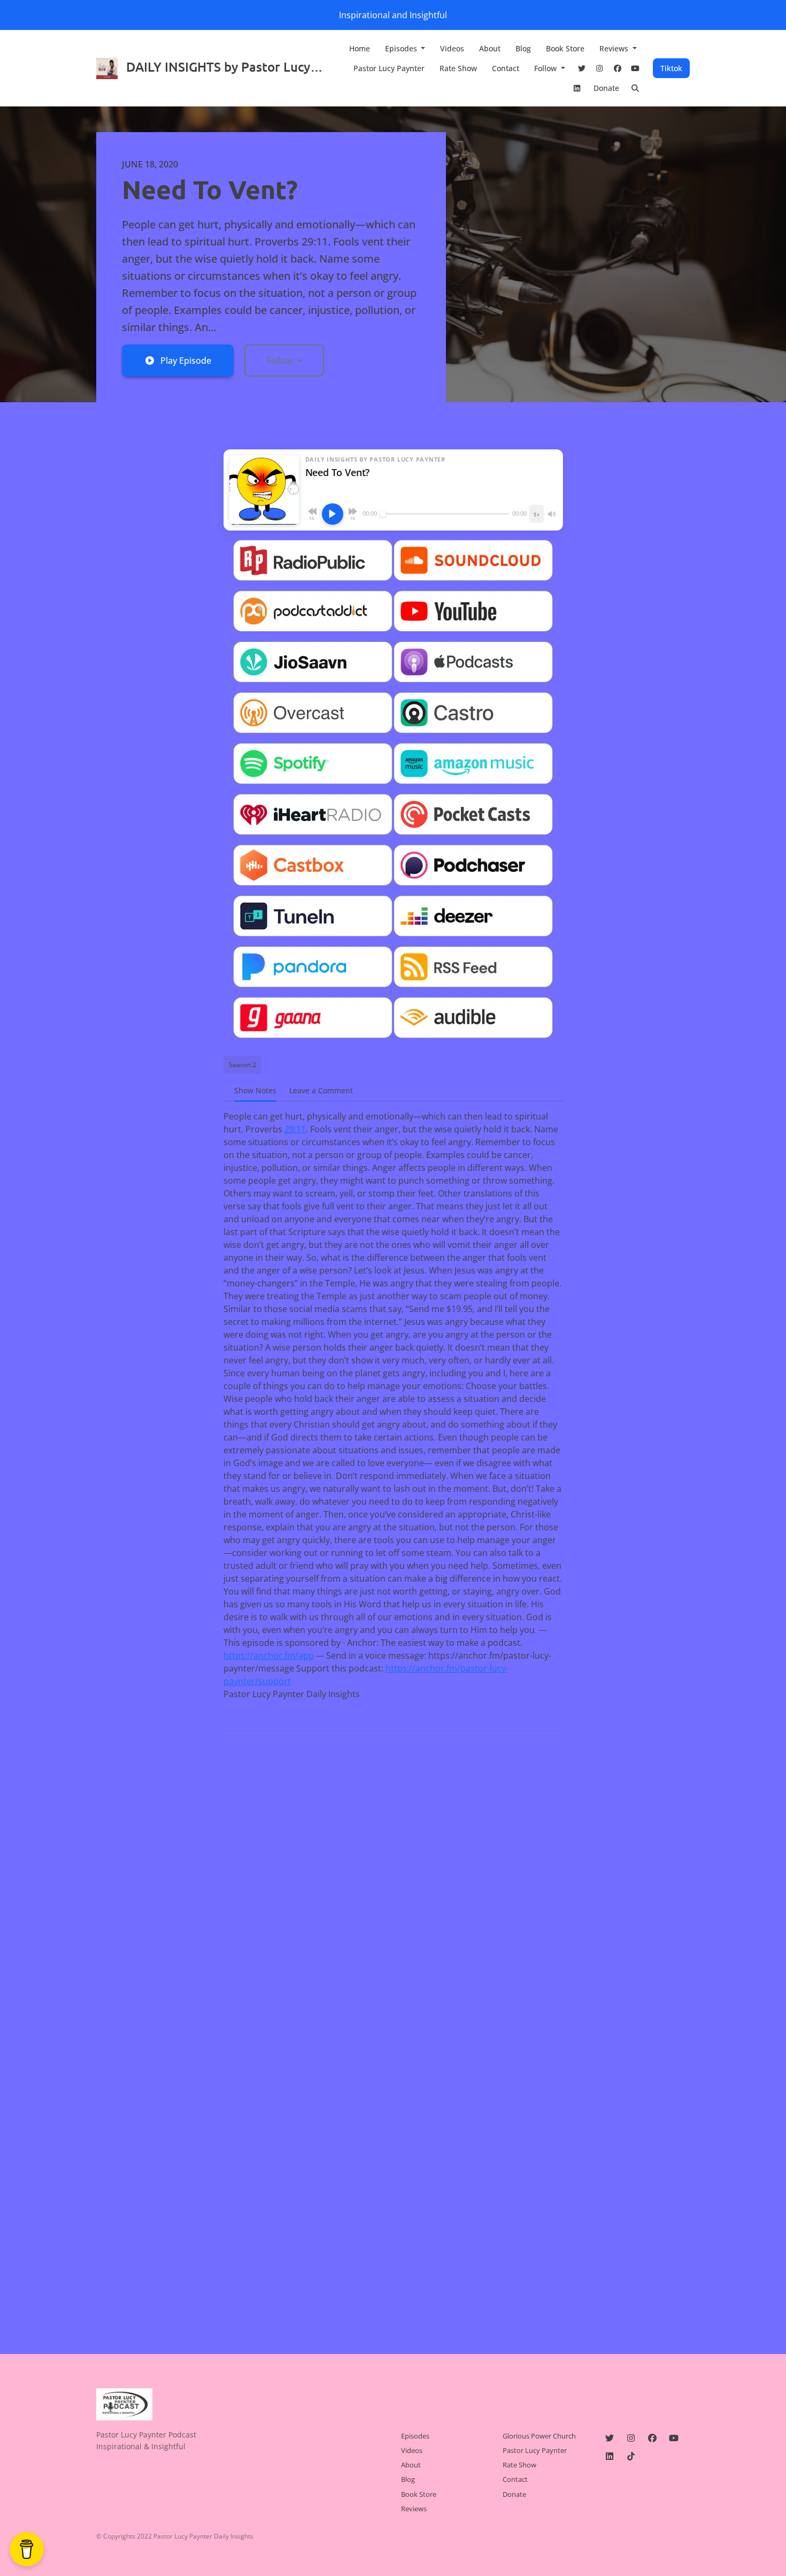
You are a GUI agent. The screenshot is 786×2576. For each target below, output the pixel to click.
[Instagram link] (600, 68)
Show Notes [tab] (255, 1090)
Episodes (402, 48)
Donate (606, 88)
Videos (452, 48)
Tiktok (671, 68)
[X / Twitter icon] (610, 2438)
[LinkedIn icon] (610, 2456)
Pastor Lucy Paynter (389, 68)
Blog (523, 48)
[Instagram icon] (631, 2438)
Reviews (615, 48)
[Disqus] (393, 1877)
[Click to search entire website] (636, 88)
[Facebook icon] (652, 2438)
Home (360, 48)
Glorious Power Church (539, 2436)
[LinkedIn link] (577, 88)
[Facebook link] (618, 68)
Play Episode (186, 361)
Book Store (565, 48)
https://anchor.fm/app (269, 1655)
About (490, 48)
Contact (506, 68)
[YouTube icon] (674, 2438)
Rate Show (458, 68)
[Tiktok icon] (631, 2456)
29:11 (295, 1129)
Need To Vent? (210, 189)
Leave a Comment (321, 1090)
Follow (546, 68)
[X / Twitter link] (582, 68)
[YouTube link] (636, 68)
